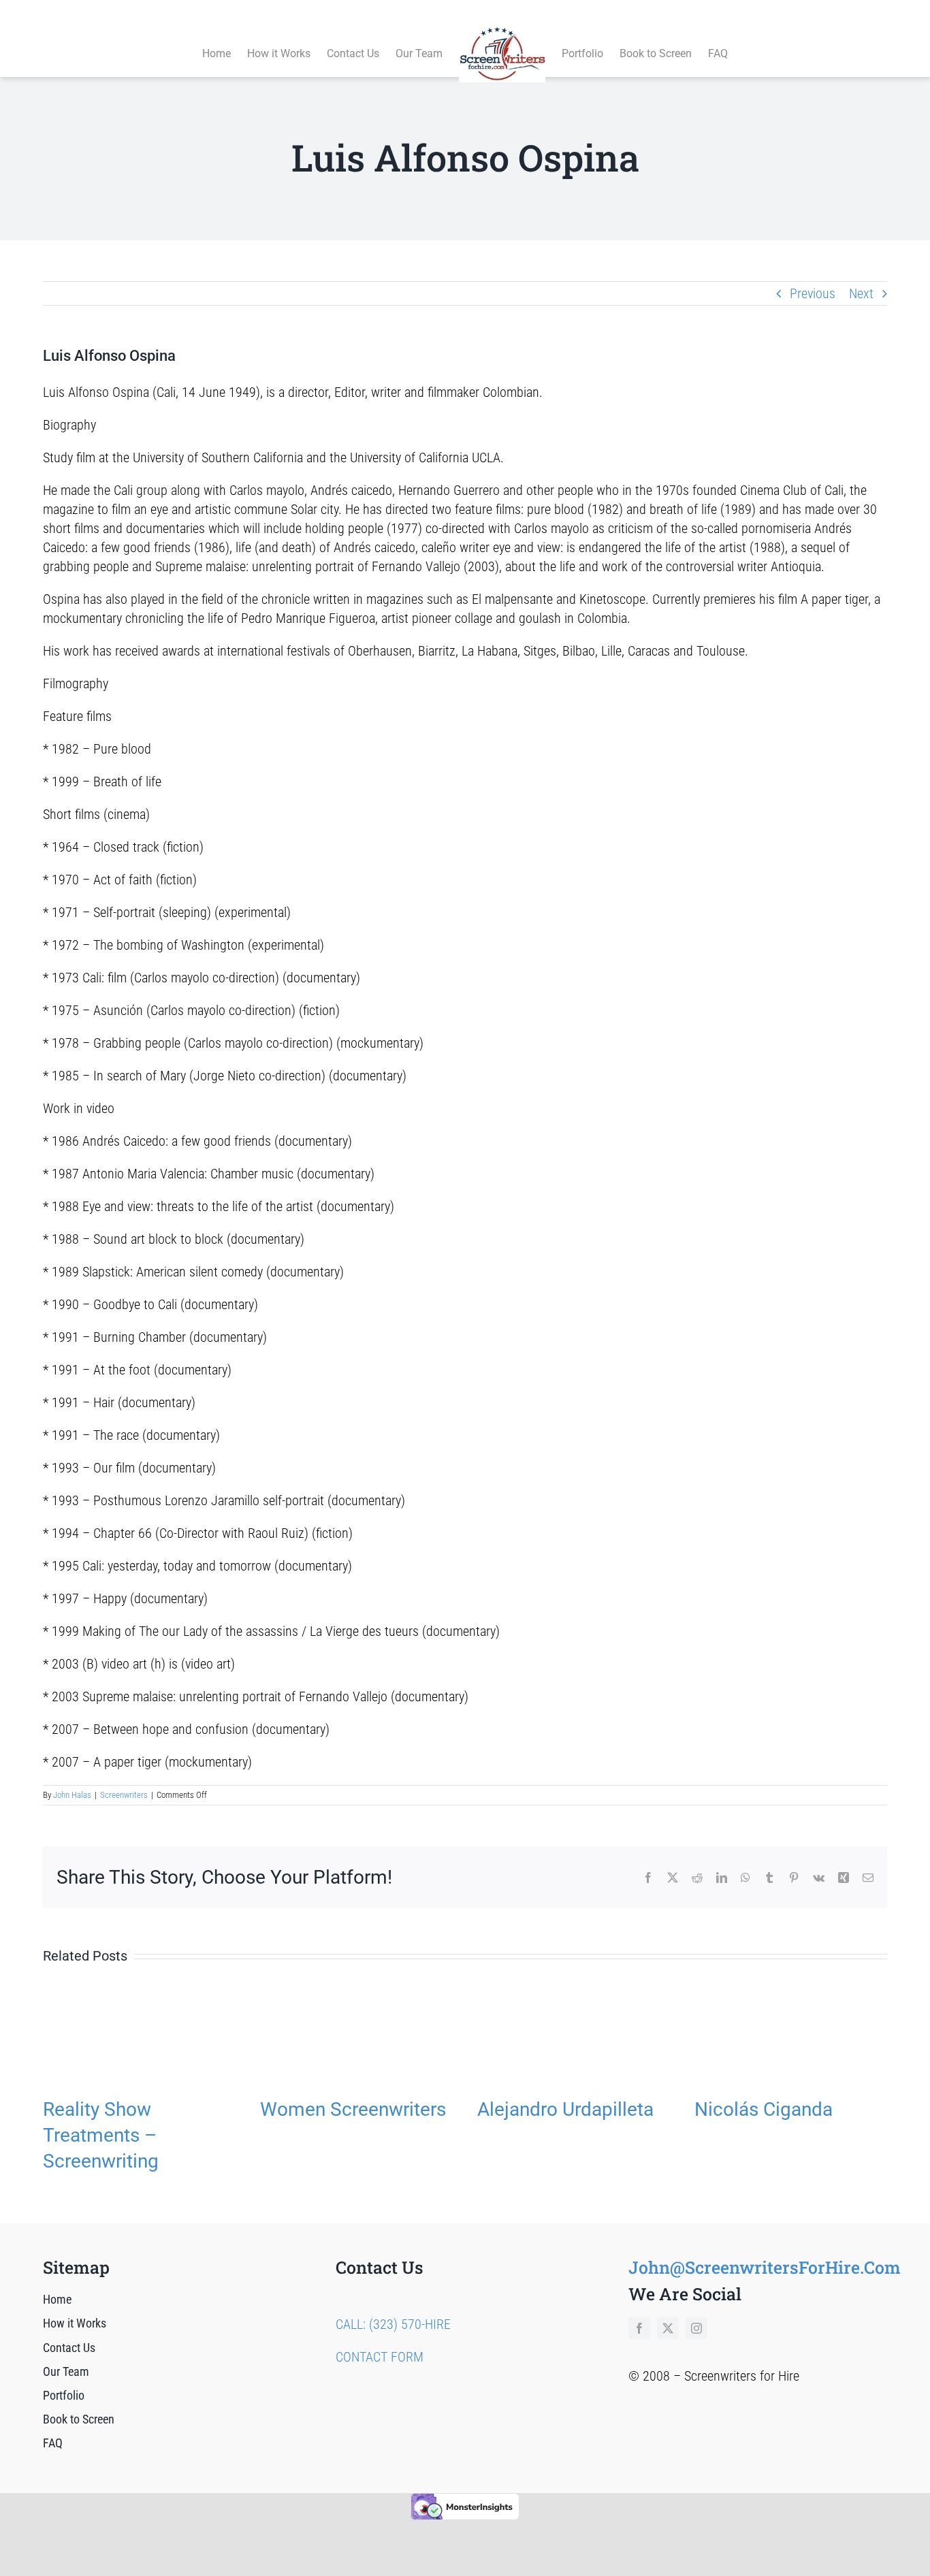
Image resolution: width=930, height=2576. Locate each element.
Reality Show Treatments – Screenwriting (101, 2135)
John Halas (72, 1795)
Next (861, 293)
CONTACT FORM (380, 2357)
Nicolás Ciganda (764, 2109)
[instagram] (696, 2328)
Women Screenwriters (353, 2109)
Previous (813, 293)
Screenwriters (124, 1795)
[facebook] (639, 2328)
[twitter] (668, 2328)
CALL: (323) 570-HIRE (393, 2324)
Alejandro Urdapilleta (565, 2109)
